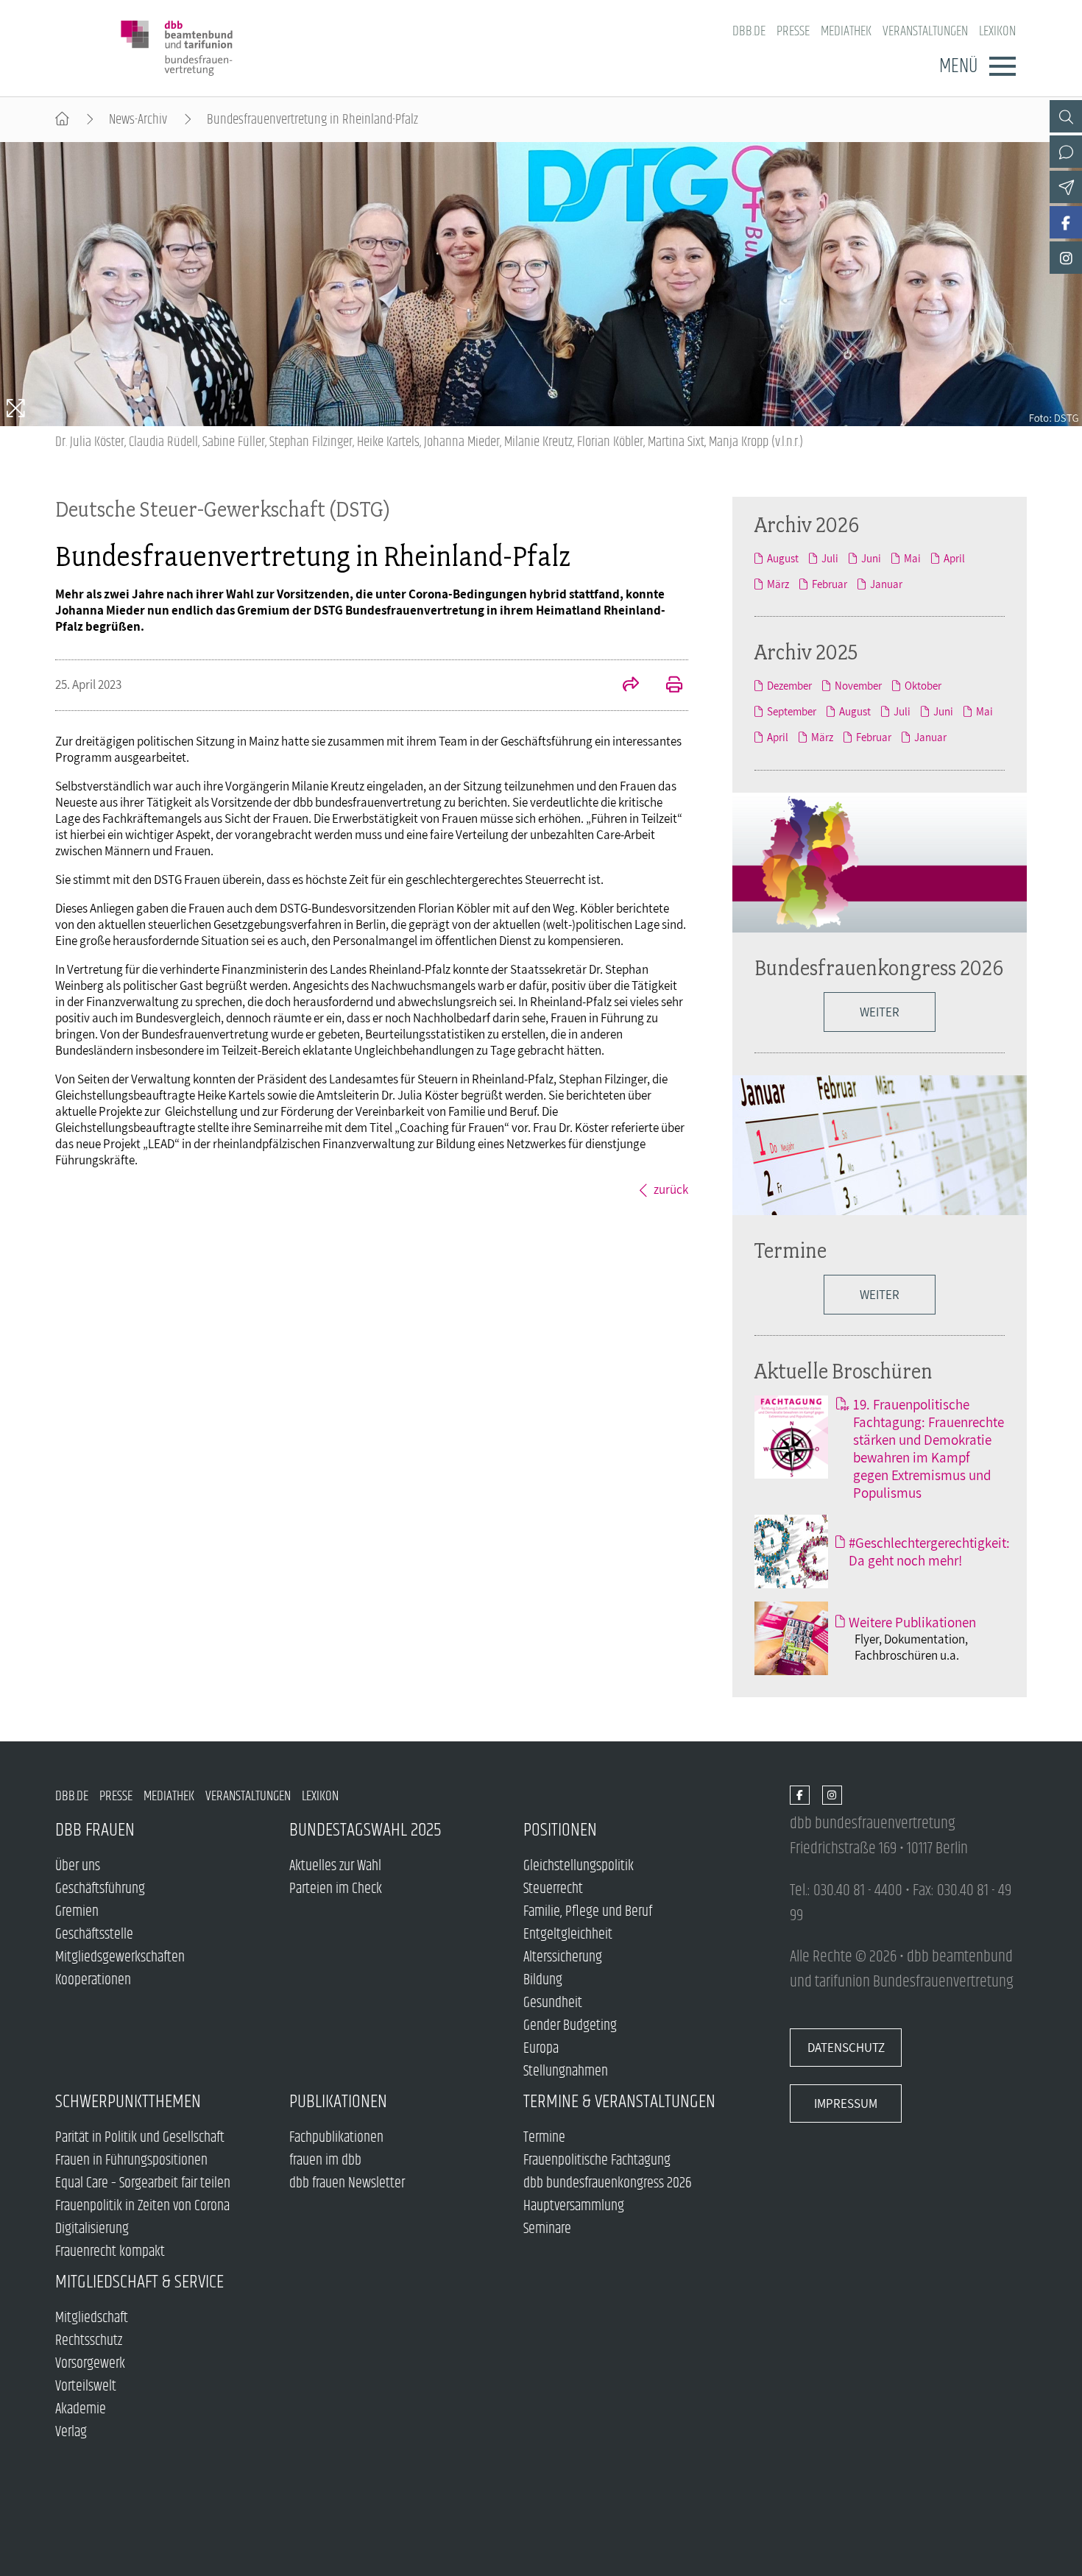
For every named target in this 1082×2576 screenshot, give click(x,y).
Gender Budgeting (570, 2026)
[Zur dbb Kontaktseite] (1066, 152)
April (954, 558)
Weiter (880, 1295)
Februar (830, 584)
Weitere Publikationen (912, 1622)
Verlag (71, 2432)
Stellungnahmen (566, 2071)
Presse (793, 31)
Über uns (78, 1866)
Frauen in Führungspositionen (131, 2161)
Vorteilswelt (86, 2386)
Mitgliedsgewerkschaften (120, 1957)
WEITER (880, 1012)
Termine (791, 1250)
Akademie (81, 2409)
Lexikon (997, 31)
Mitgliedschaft (92, 2318)
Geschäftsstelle (94, 1935)
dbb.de (749, 31)
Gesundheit (553, 2003)
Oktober (923, 686)
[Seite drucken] (666, 686)
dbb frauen (95, 1830)
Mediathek (846, 31)
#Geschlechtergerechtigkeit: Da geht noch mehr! (929, 1551)
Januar (886, 584)
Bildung (543, 1980)
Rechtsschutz (89, 2341)
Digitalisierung (92, 2229)
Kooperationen (93, 1980)
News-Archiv (138, 120)
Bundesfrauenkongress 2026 (879, 967)
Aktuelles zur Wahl (335, 1866)
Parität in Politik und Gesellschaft (140, 2138)
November (858, 686)
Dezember (789, 686)
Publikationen (338, 2102)
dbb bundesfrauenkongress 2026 (608, 2183)
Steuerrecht (553, 1889)
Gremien (77, 1912)
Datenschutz (846, 2048)
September (792, 711)
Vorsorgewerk (90, 2364)
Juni (871, 558)
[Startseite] (62, 120)
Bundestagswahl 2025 (365, 1830)
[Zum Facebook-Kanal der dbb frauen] (1066, 222)
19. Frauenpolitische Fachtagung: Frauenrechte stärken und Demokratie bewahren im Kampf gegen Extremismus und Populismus (929, 1448)
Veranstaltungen (925, 31)
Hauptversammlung (574, 2206)
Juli (830, 558)
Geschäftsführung (100, 1889)
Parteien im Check (336, 1889)
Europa (541, 2049)
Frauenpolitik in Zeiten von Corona (142, 2206)
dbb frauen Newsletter (347, 2183)
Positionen (560, 1830)
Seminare (547, 2229)
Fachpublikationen (336, 2138)
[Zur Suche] (1066, 116)
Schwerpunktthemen (128, 2102)
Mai (912, 558)
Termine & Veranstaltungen (619, 2102)
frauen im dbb (325, 2161)
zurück (671, 1189)
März (778, 584)
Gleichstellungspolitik (579, 1866)
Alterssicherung (563, 1957)
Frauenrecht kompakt (110, 2252)
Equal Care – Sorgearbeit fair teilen (143, 2183)
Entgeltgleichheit (568, 1935)
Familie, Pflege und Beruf (588, 1912)
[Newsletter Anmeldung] (1066, 187)
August (783, 558)
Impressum (846, 2103)
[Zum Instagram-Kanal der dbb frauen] (1066, 258)
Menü (958, 66)
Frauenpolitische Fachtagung (597, 2161)
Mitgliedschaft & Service (139, 2282)
